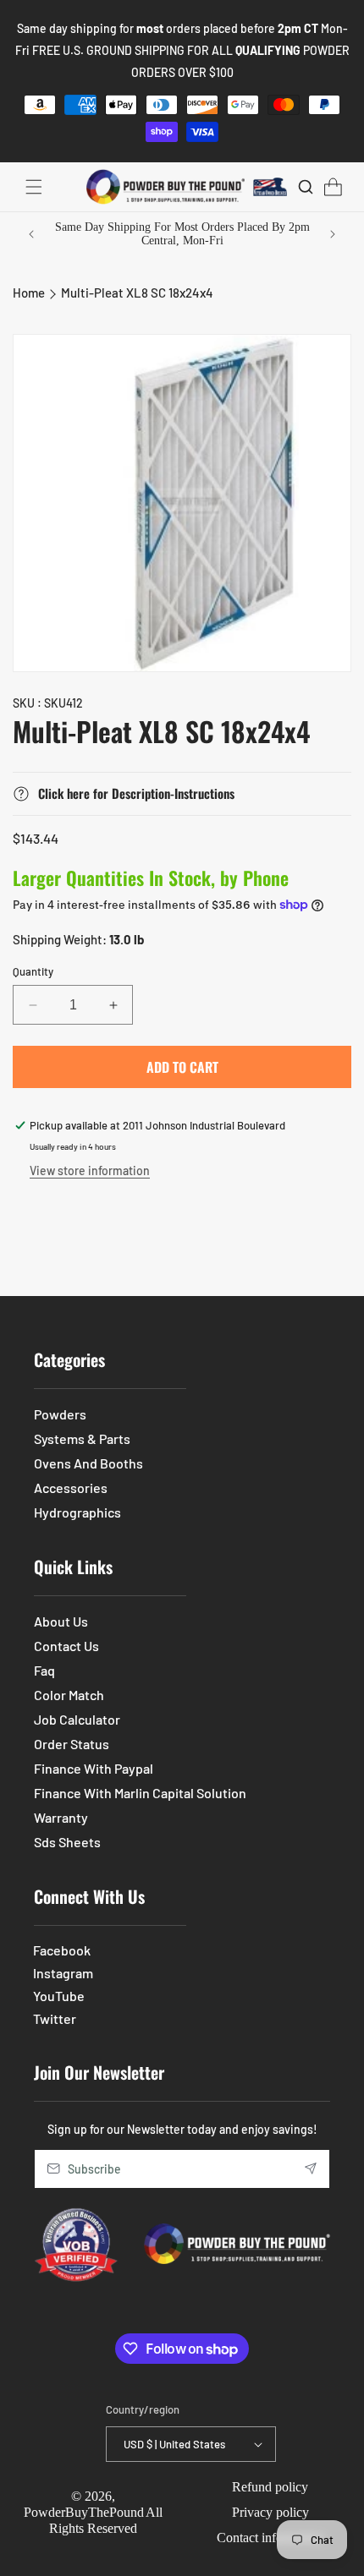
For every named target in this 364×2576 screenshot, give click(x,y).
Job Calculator (77, 1719)
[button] (34, 187)
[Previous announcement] (31, 234)
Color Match (69, 1695)
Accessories (71, 1488)
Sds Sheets (67, 1842)
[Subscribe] (311, 2169)
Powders (60, 1414)
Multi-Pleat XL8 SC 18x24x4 (137, 293)
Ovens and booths (88, 1463)
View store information (90, 1170)
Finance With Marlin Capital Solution (140, 1793)
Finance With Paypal (94, 1768)
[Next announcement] (333, 234)
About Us (61, 1621)
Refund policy (270, 2487)
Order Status (72, 1744)
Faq (44, 1670)
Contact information (270, 2538)
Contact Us (66, 1646)
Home (29, 293)
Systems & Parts (82, 1438)
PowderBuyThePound (84, 2512)
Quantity (33, 971)
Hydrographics (77, 1512)
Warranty (61, 1817)
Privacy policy (270, 2512)
